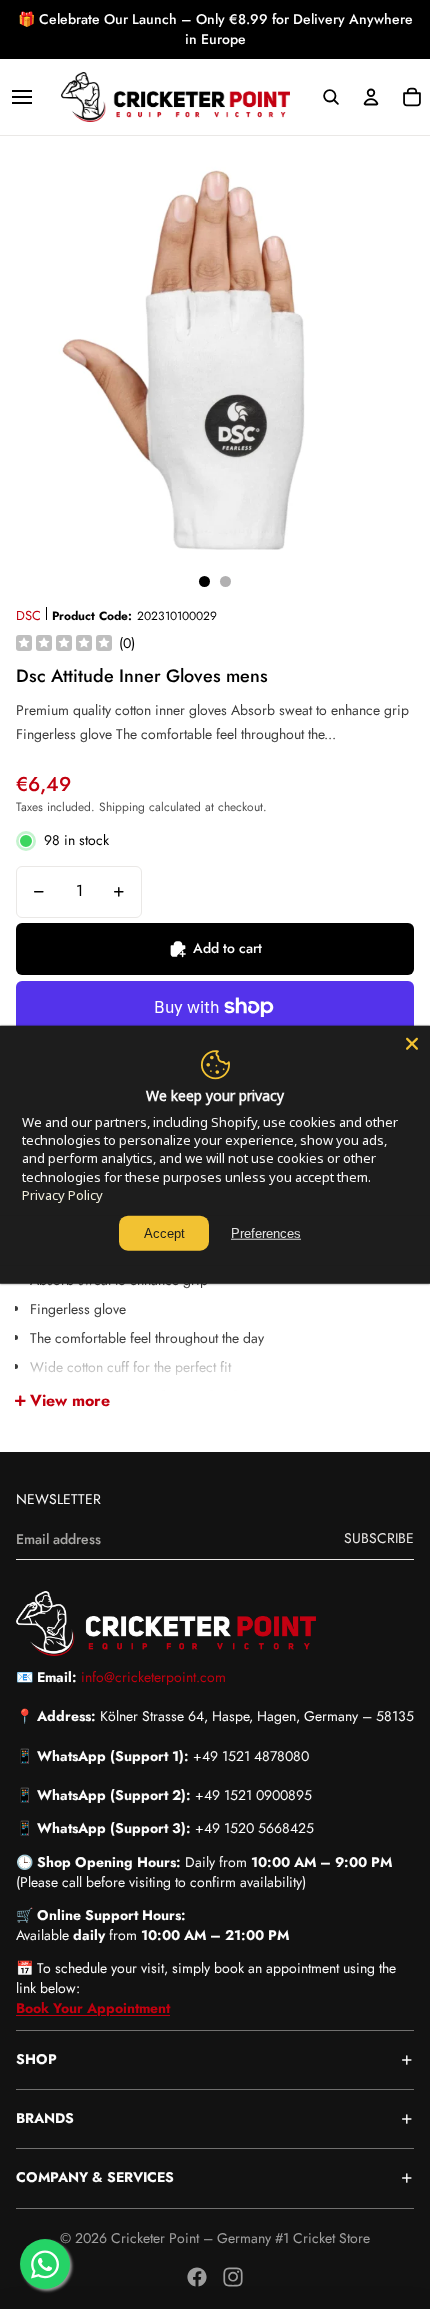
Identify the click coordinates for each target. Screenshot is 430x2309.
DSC (28, 615)
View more (70, 1400)
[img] (64, 644)
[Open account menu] (371, 97)
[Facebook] (197, 2277)
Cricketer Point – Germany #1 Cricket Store (240, 2238)
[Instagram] (233, 2277)
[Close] (412, 1043)
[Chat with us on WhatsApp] (45, 2264)
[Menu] (22, 97)
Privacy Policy (62, 1195)
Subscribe (379, 1538)
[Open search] (330, 97)
